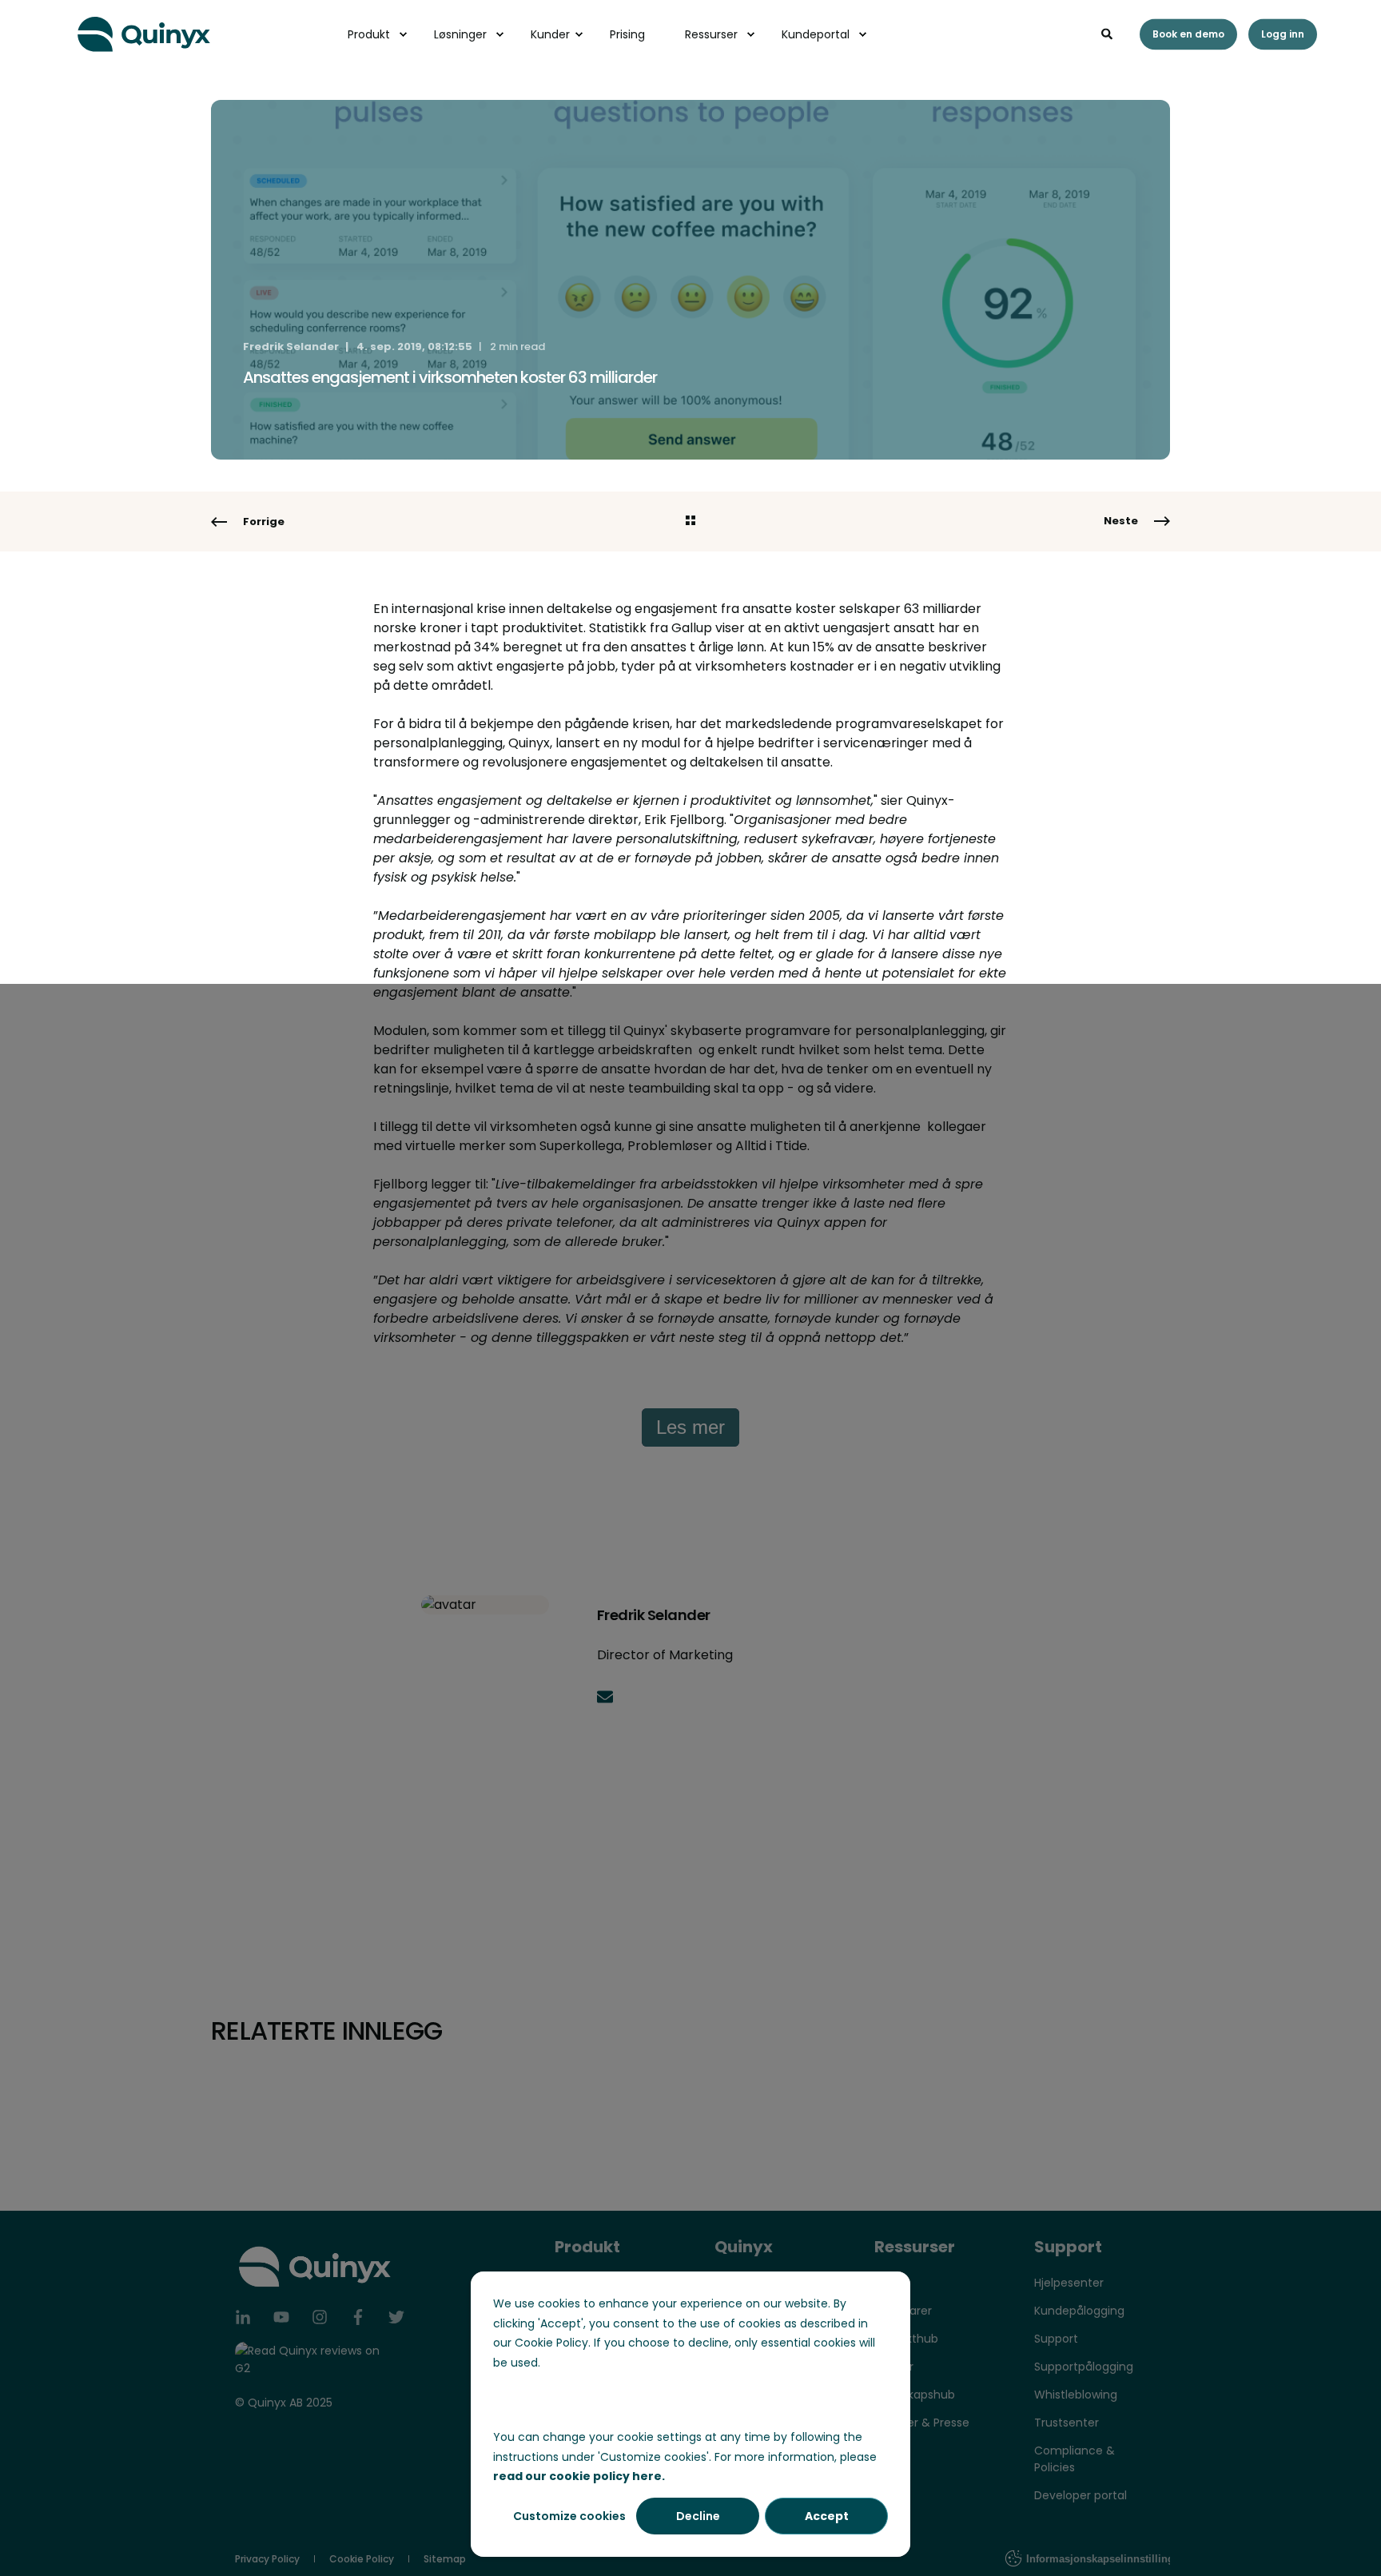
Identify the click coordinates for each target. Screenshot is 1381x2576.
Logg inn (1283, 34)
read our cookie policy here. (579, 2476)
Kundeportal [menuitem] (816, 34)
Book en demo (1188, 34)
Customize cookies (569, 2516)
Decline (698, 2516)
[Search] (1108, 33)
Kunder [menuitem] (550, 34)
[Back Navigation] (690, 522)
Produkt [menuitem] (369, 34)
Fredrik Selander (291, 346)
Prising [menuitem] (627, 34)
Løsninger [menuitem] (460, 34)
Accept (827, 2516)
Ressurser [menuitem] (711, 34)
